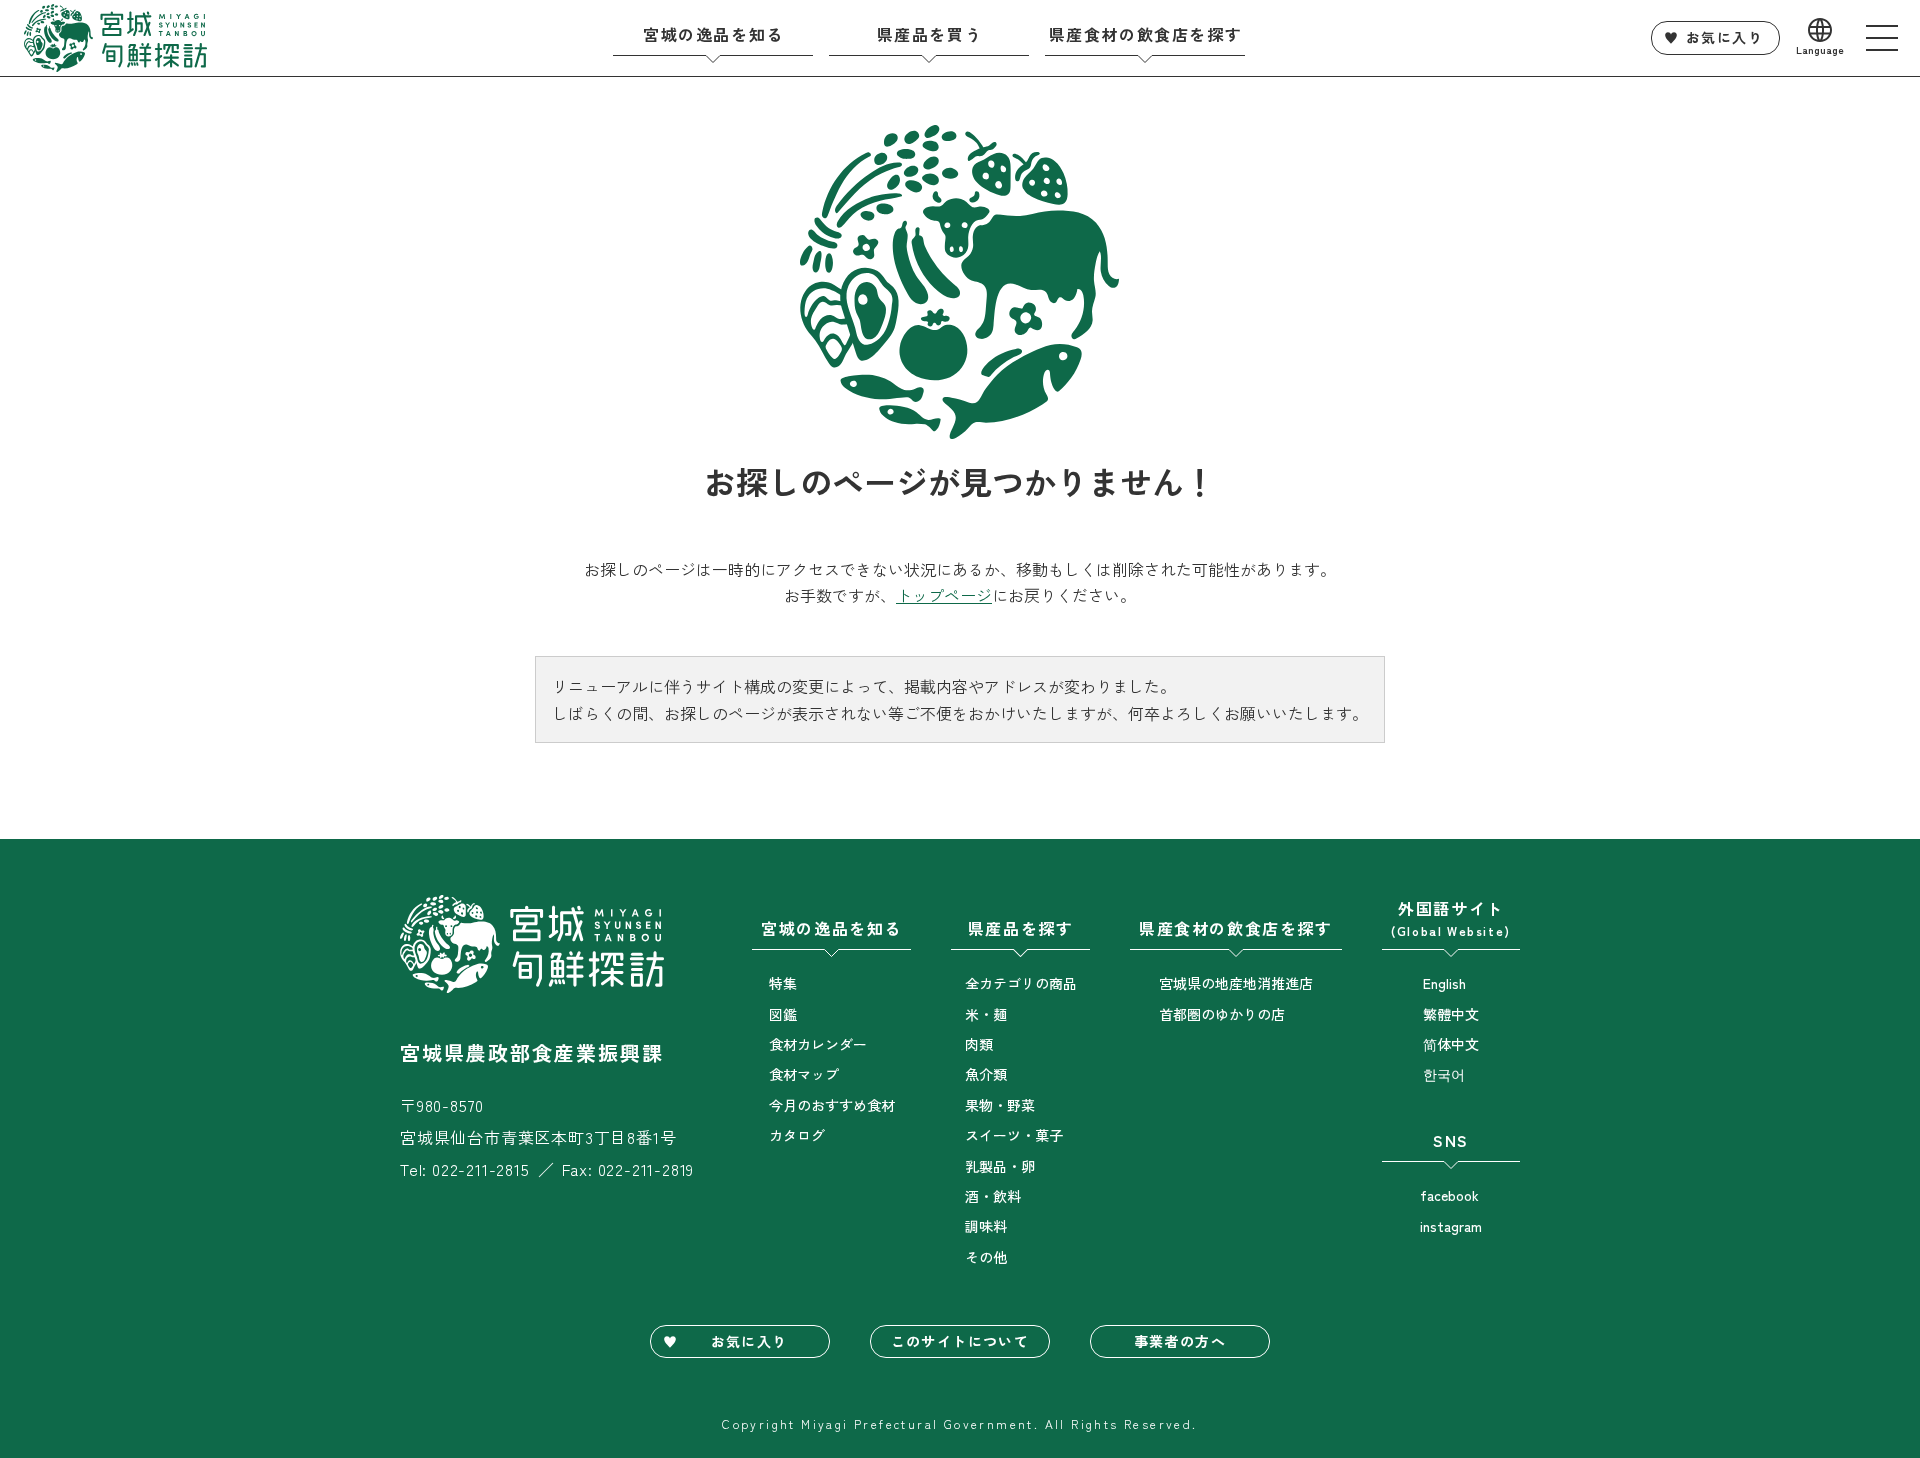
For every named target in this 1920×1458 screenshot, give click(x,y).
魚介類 (986, 1074)
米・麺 (986, 1014)
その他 (986, 1257)
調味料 (986, 1226)
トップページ (944, 595)
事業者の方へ (1180, 1341)
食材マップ (804, 1074)
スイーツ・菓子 (1014, 1135)
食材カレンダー (818, 1044)
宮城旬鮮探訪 (116, 38)
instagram (1451, 1226)
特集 (783, 983)
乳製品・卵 (1000, 1166)
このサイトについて (960, 1341)
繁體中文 (1451, 1014)
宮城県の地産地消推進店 (1236, 983)
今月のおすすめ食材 (832, 1105)
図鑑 (783, 1014)
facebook (1449, 1195)
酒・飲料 (993, 1196)
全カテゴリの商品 (1021, 983)
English (1444, 983)
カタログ (797, 1135)
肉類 (979, 1044)
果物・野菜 (1000, 1105)
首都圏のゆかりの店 (1222, 1014)
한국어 (1444, 1074)
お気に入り (1724, 37)
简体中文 (1451, 1044)
